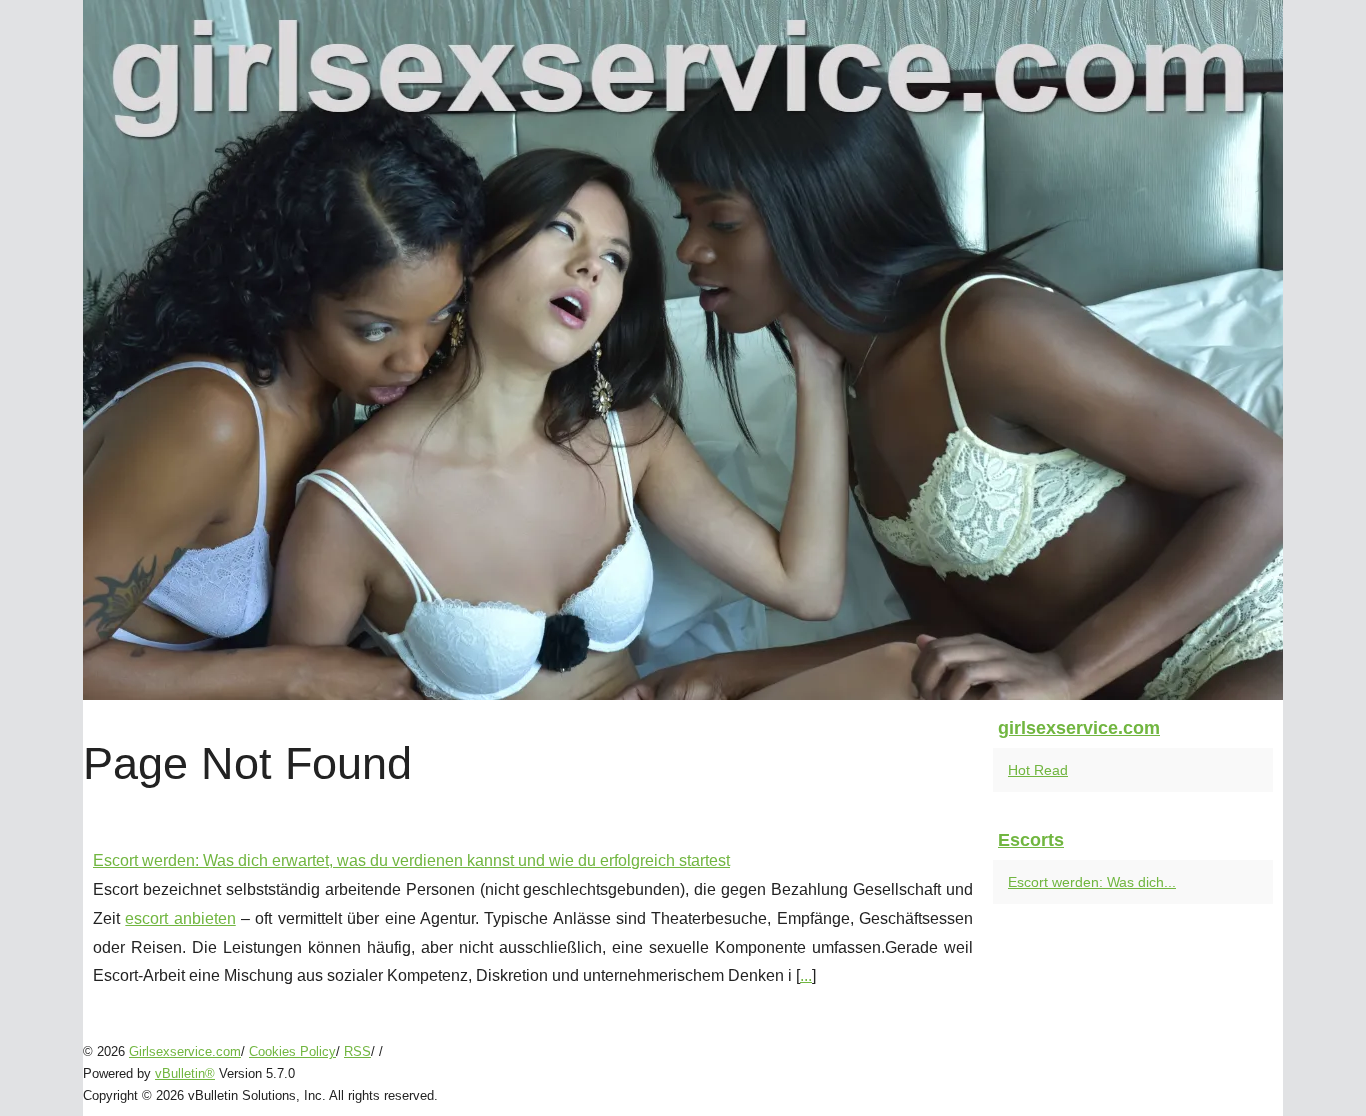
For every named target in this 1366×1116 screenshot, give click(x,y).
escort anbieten (180, 918)
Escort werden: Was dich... (1092, 882)
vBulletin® (185, 1073)
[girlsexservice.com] (683, 350)
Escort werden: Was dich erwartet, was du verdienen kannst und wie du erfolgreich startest (411, 860)
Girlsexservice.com (185, 1051)
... (806, 975)
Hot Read (1038, 770)
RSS (357, 1051)
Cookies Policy (292, 1051)
